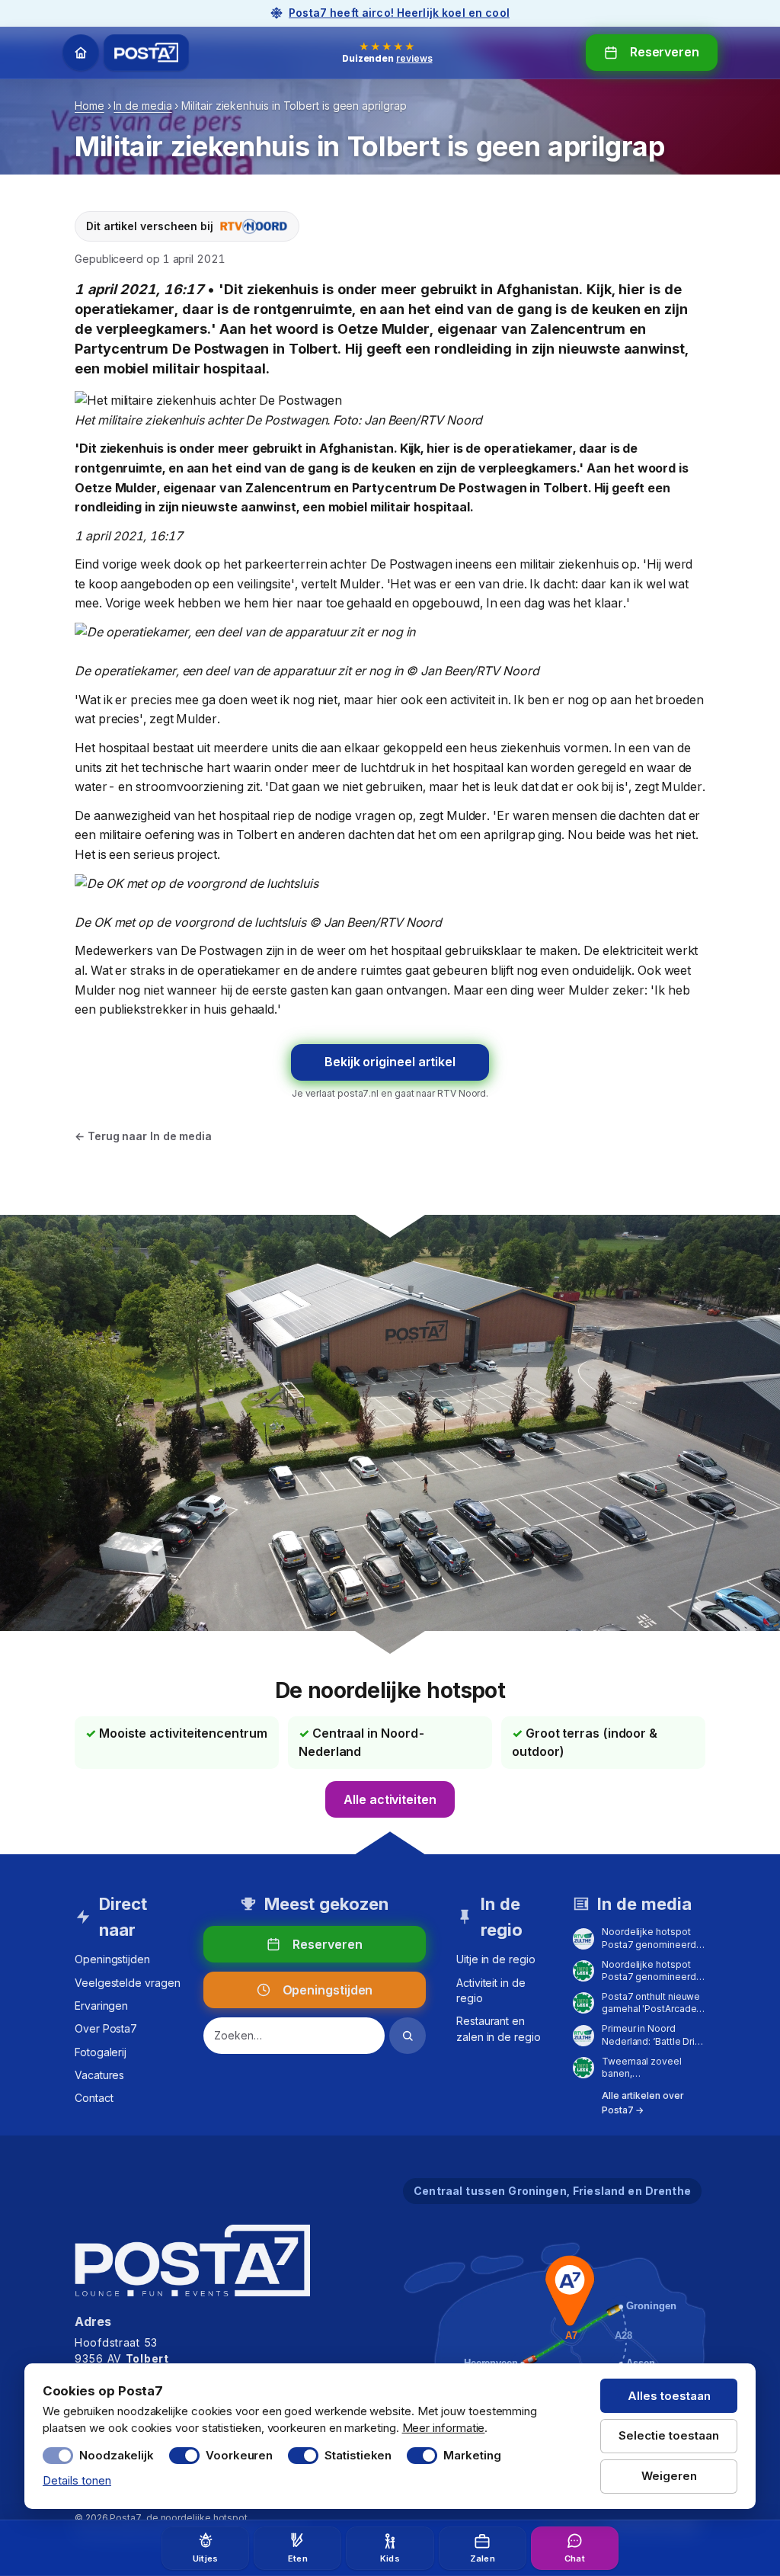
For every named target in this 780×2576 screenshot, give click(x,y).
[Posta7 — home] (146, 53)
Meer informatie (444, 2428)
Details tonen (77, 2480)
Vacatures (99, 2075)
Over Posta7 (106, 2028)
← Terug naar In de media (143, 1136)
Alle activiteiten (390, 1799)
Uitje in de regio (496, 1959)
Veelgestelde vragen (127, 1983)
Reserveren (665, 52)
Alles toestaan (669, 2396)
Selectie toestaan (669, 2435)
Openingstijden (112, 1959)
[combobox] (294, 2036)
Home (90, 106)
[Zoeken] (408, 2036)
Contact (94, 2098)
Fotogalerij (101, 2052)
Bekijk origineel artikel (390, 1062)
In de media (142, 106)
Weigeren (669, 2476)
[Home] (81, 53)
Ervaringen (101, 2006)
